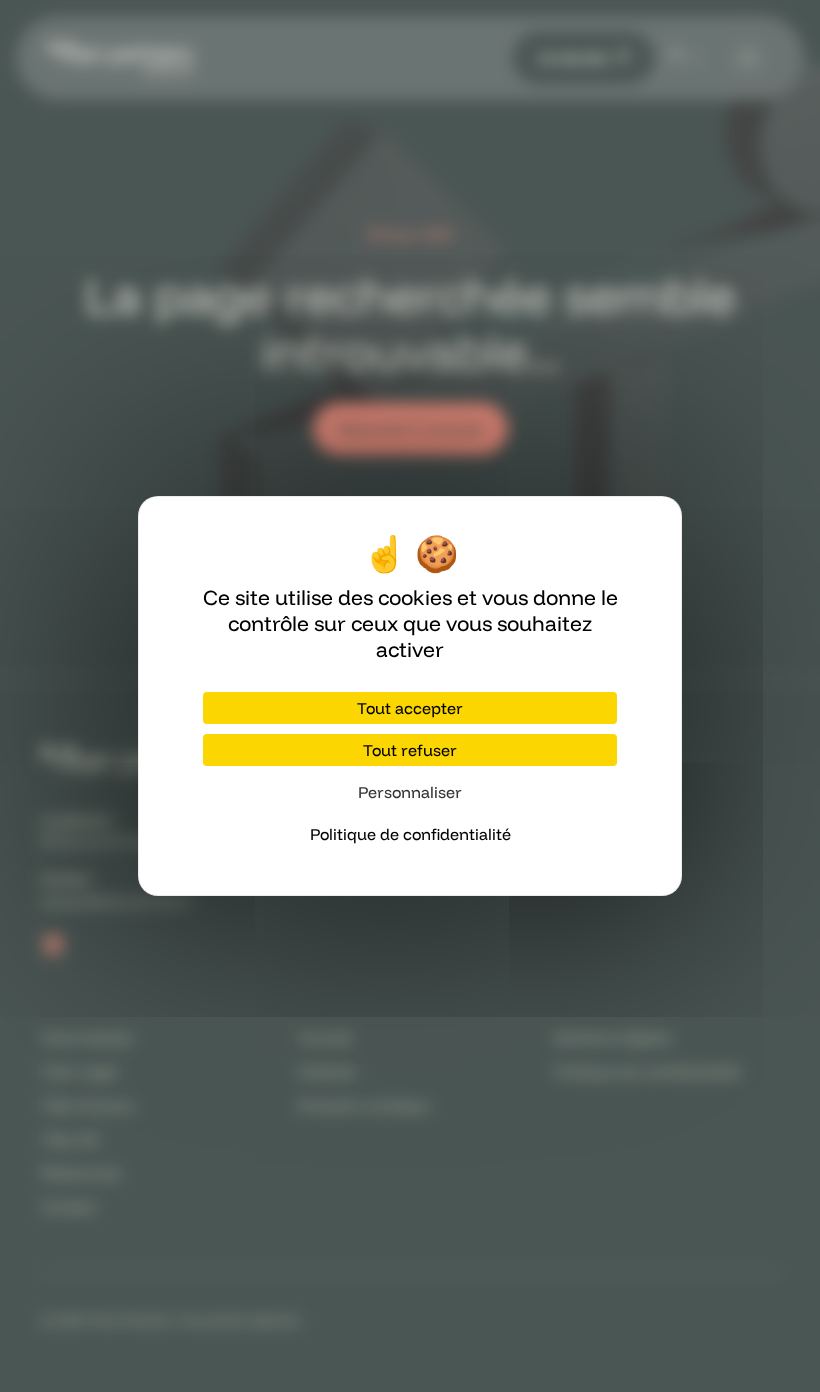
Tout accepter (410, 708)
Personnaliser (410, 792)
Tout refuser (410, 750)
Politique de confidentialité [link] (410, 834)
